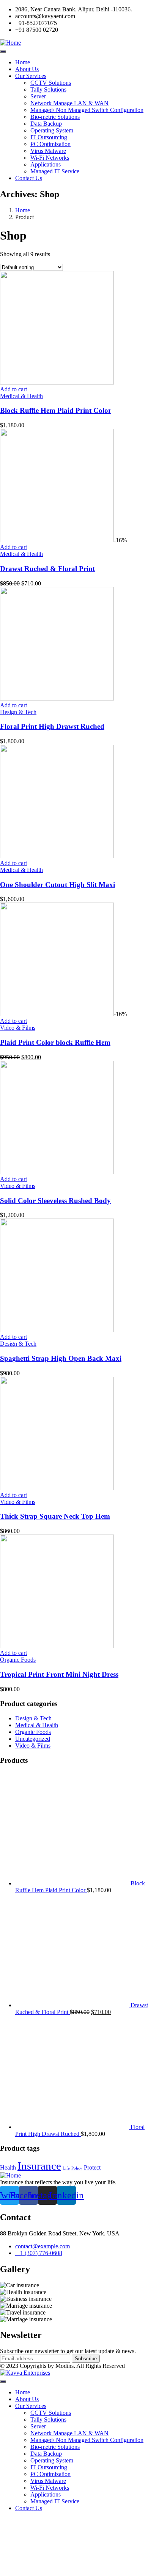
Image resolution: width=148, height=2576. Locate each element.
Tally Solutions (48, 89)
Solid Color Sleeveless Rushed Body (55, 1201)
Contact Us (29, 178)
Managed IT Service (55, 171)
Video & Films (18, 1028)
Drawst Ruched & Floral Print (47, 569)
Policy (77, 2168)
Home (23, 62)
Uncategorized (33, 1739)
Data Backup (46, 124)
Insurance (39, 2166)
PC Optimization (50, 144)
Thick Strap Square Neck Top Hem (55, 1516)
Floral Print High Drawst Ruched (52, 726)
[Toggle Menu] (3, 51)
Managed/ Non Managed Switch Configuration (87, 110)
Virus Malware (48, 151)
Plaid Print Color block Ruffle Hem (55, 1042)
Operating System (52, 130)
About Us (27, 69)
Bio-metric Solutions (55, 117)
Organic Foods (18, 1660)
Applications (46, 164)
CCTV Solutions (51, 83)
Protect (92, 2167)
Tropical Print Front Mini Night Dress (59, 1674)
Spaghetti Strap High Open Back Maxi (61, 1358)
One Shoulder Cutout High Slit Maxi (57, 885)
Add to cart (13, 389)
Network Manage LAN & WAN (69, 103)
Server (38, 96)
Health (8, 2167)
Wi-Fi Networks (50, 158)
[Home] (10, 43)
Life (66, 2168)
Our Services (31, 76)
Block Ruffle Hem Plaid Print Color (56, 410)
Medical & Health (21, 396)
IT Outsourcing (49, 137)
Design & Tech (18, 712)
